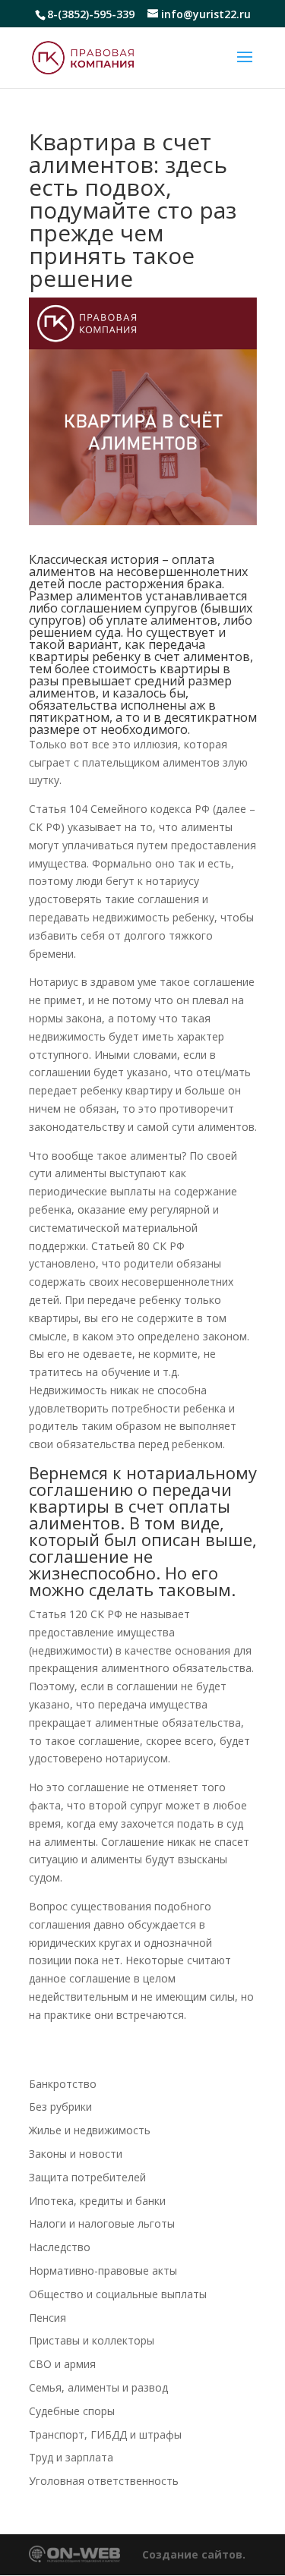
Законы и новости (76, 2154)
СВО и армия (62, 2364)
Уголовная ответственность (104, 2481)
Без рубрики (60, 2107)
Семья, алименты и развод (98, 2387)
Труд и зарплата (71, 2457)
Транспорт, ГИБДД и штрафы (105, 2434)
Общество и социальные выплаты (118, 2294)
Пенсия (47, 2318)
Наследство (60, 2247)
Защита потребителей (87, 2177)
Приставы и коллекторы (92, 2340)
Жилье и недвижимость (90, 2130)
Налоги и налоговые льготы (102, 2223)
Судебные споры (72, 2411)
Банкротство (63, 2084)
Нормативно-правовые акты (103, 2271)
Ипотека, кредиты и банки (97, 2201)
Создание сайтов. (194, 2554)
